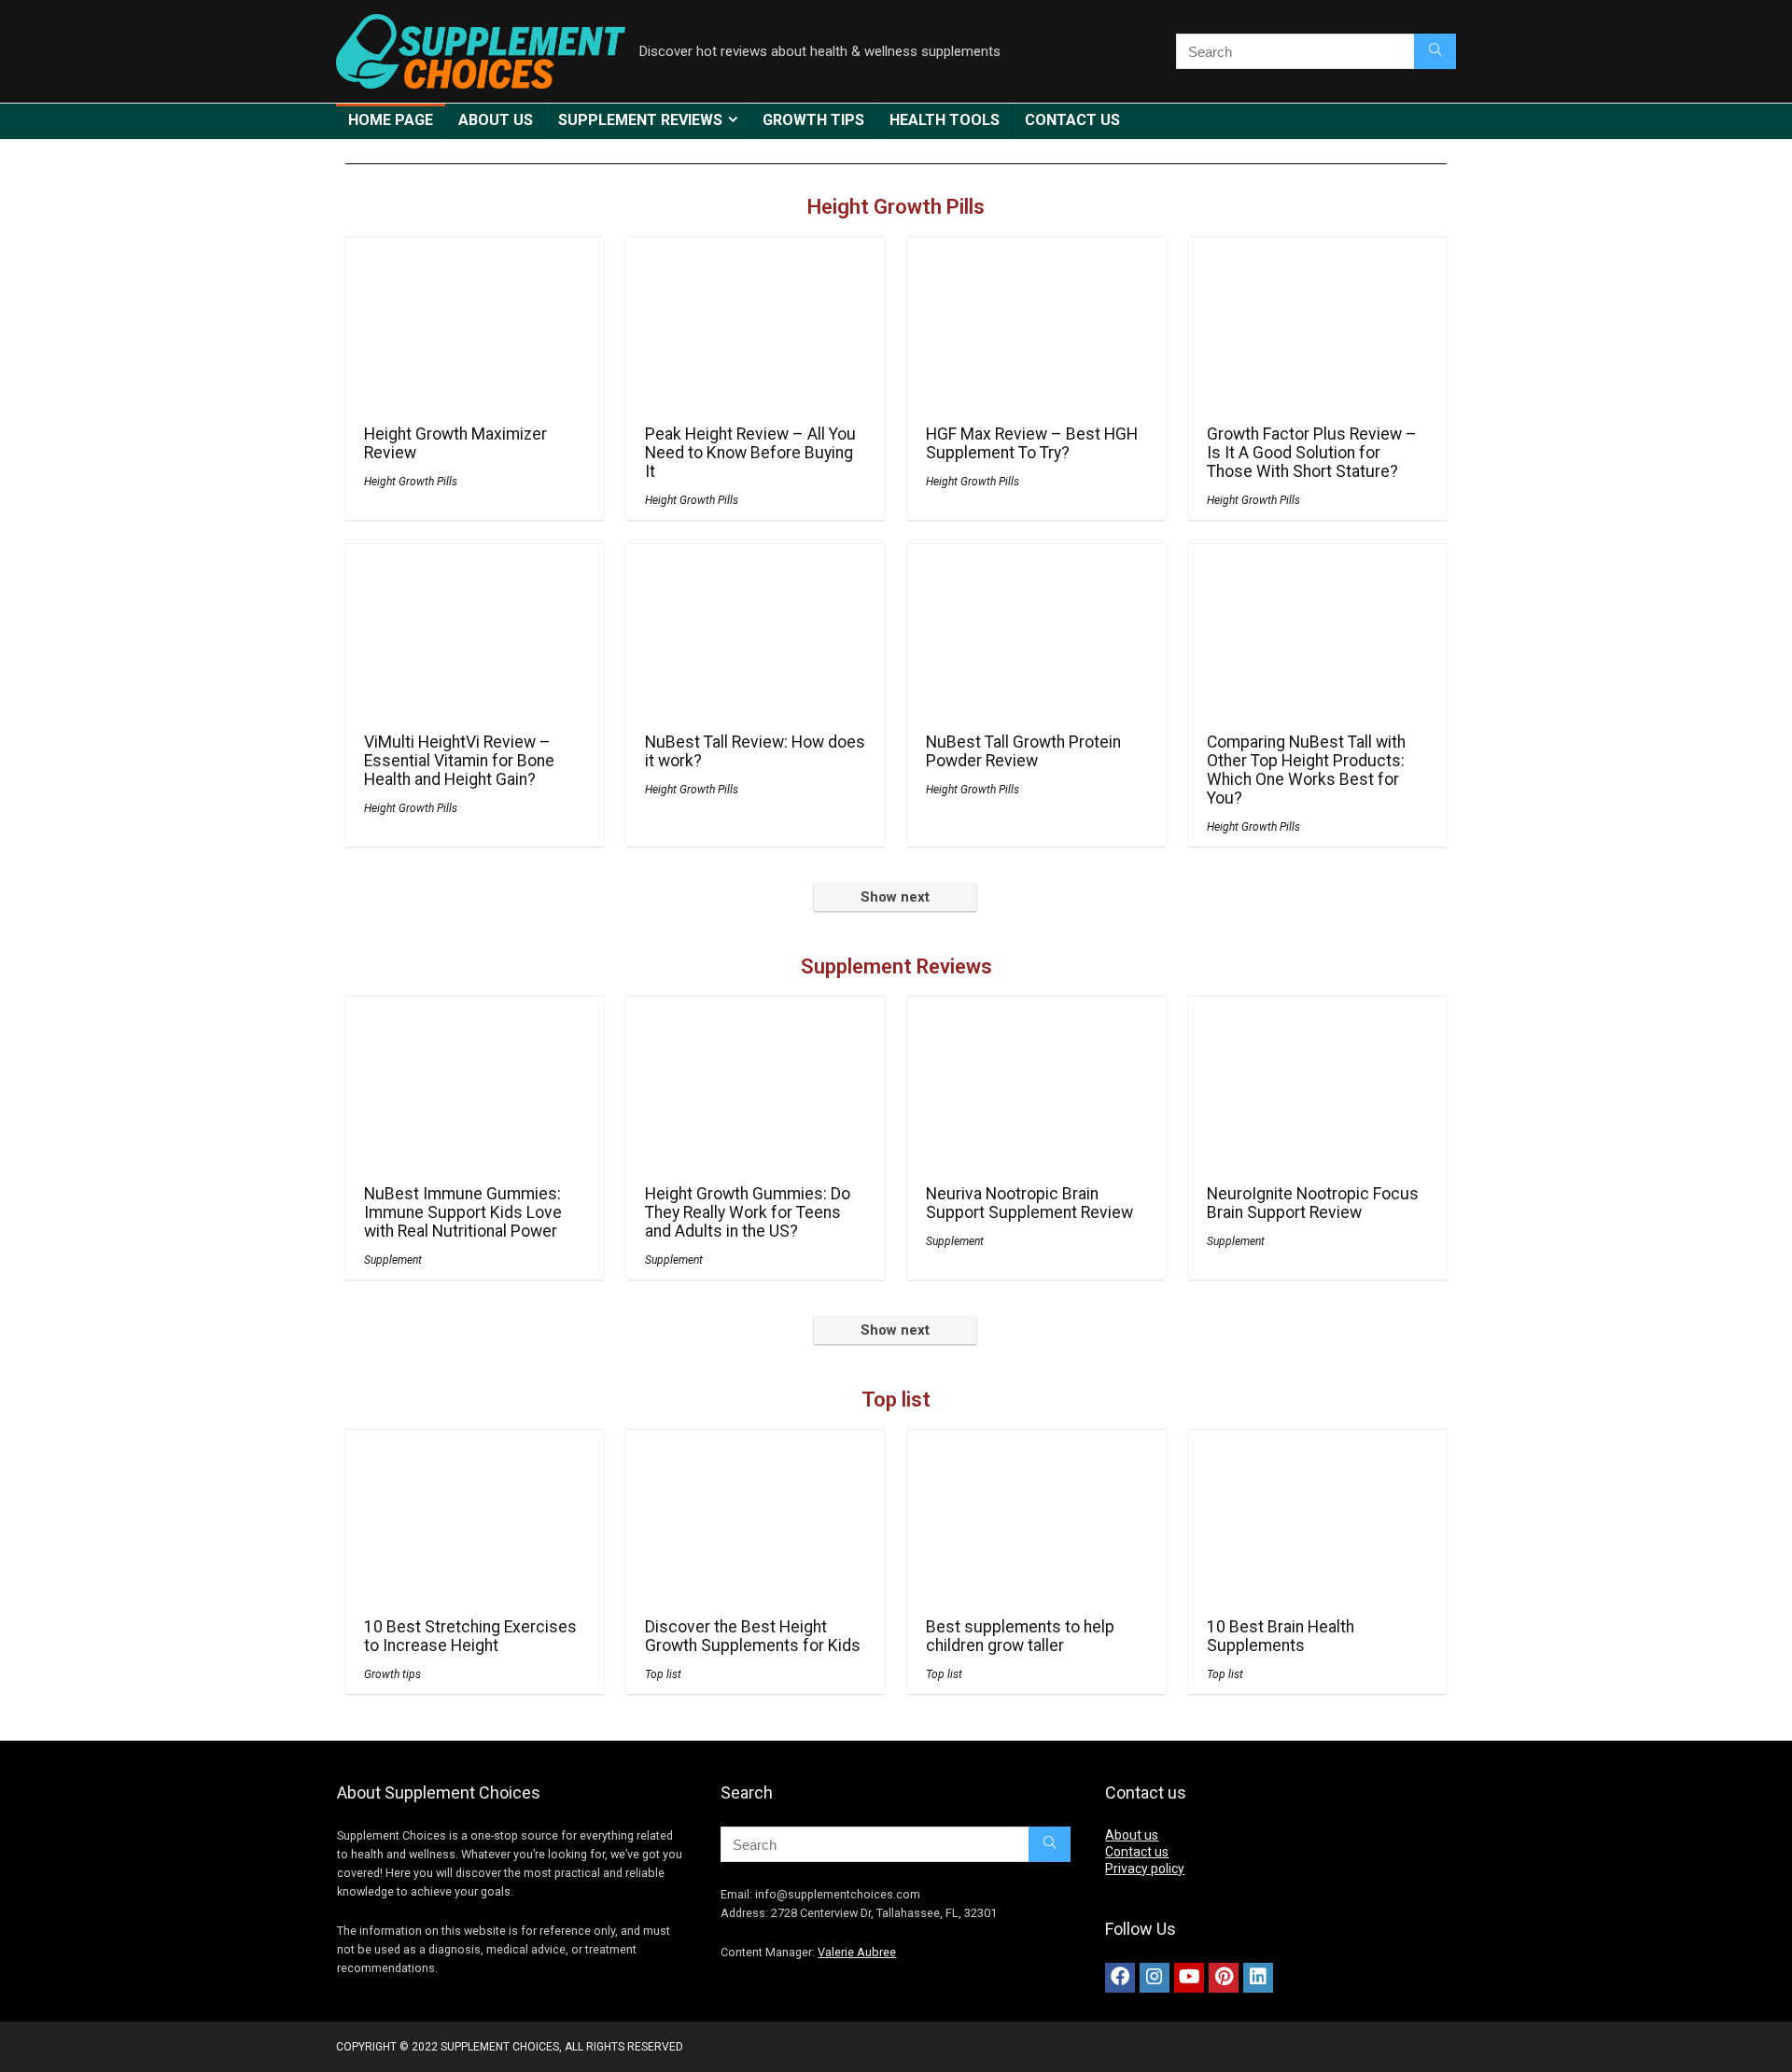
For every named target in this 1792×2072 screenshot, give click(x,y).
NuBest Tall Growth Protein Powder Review (1023, 751)
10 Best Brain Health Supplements (1281, 1636)
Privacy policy (1145, 1869)
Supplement (393, 1260)
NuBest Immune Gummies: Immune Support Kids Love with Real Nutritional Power (463, 1212)
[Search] (1435, 51)
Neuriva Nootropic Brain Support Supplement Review (1029, 1203)
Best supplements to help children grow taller (1020, 1636)
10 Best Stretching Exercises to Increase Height (470, 1636)
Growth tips (813, 120)
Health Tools (945, 120)
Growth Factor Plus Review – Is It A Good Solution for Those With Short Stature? (1312, 453)
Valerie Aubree (857, 1952)
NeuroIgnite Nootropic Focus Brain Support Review (1313, 1203)
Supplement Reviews (640, 120)
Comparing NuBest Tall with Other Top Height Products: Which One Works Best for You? (1306, 770)
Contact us (1072, 120)
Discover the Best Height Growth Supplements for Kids (753, 1636)
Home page (391, 120)
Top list (896, 1400)
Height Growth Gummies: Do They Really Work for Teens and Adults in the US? (748, 1212)
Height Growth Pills (896, 207)
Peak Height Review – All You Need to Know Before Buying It (750, 453)
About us (496, 120)
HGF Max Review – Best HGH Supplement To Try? (1032, 443)
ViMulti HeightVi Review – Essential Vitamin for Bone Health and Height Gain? (459, 761)
